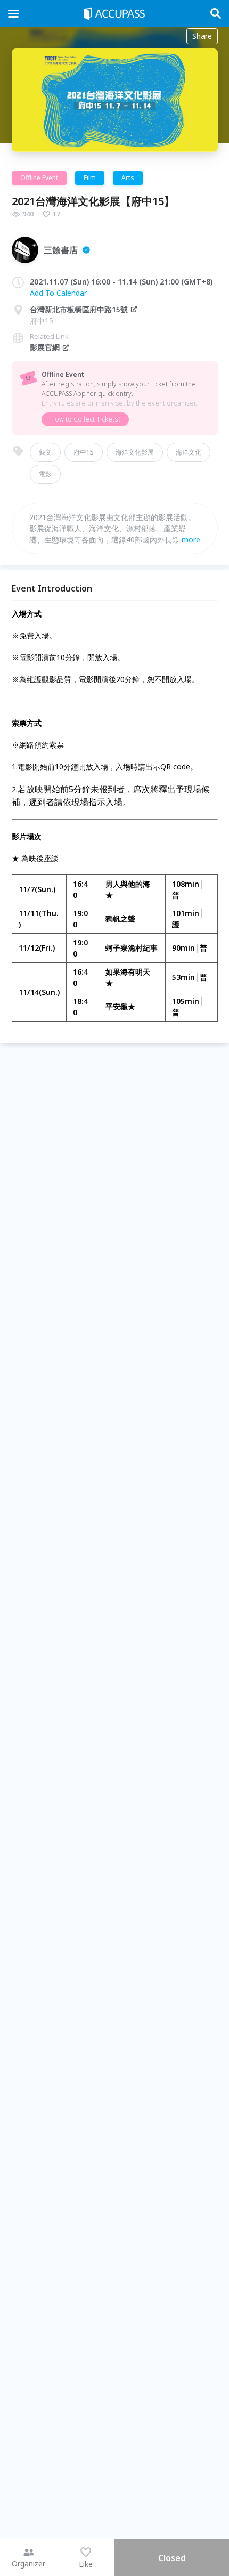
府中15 (84, 452)
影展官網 (45, 347)
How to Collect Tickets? (85, 419)
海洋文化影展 (135, 452)
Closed (172, 2558)
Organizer (28, 2563)
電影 (45, 474)
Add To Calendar (58, 293)
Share (202, 36)
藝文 (45, 452)
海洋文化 (189, 452)
